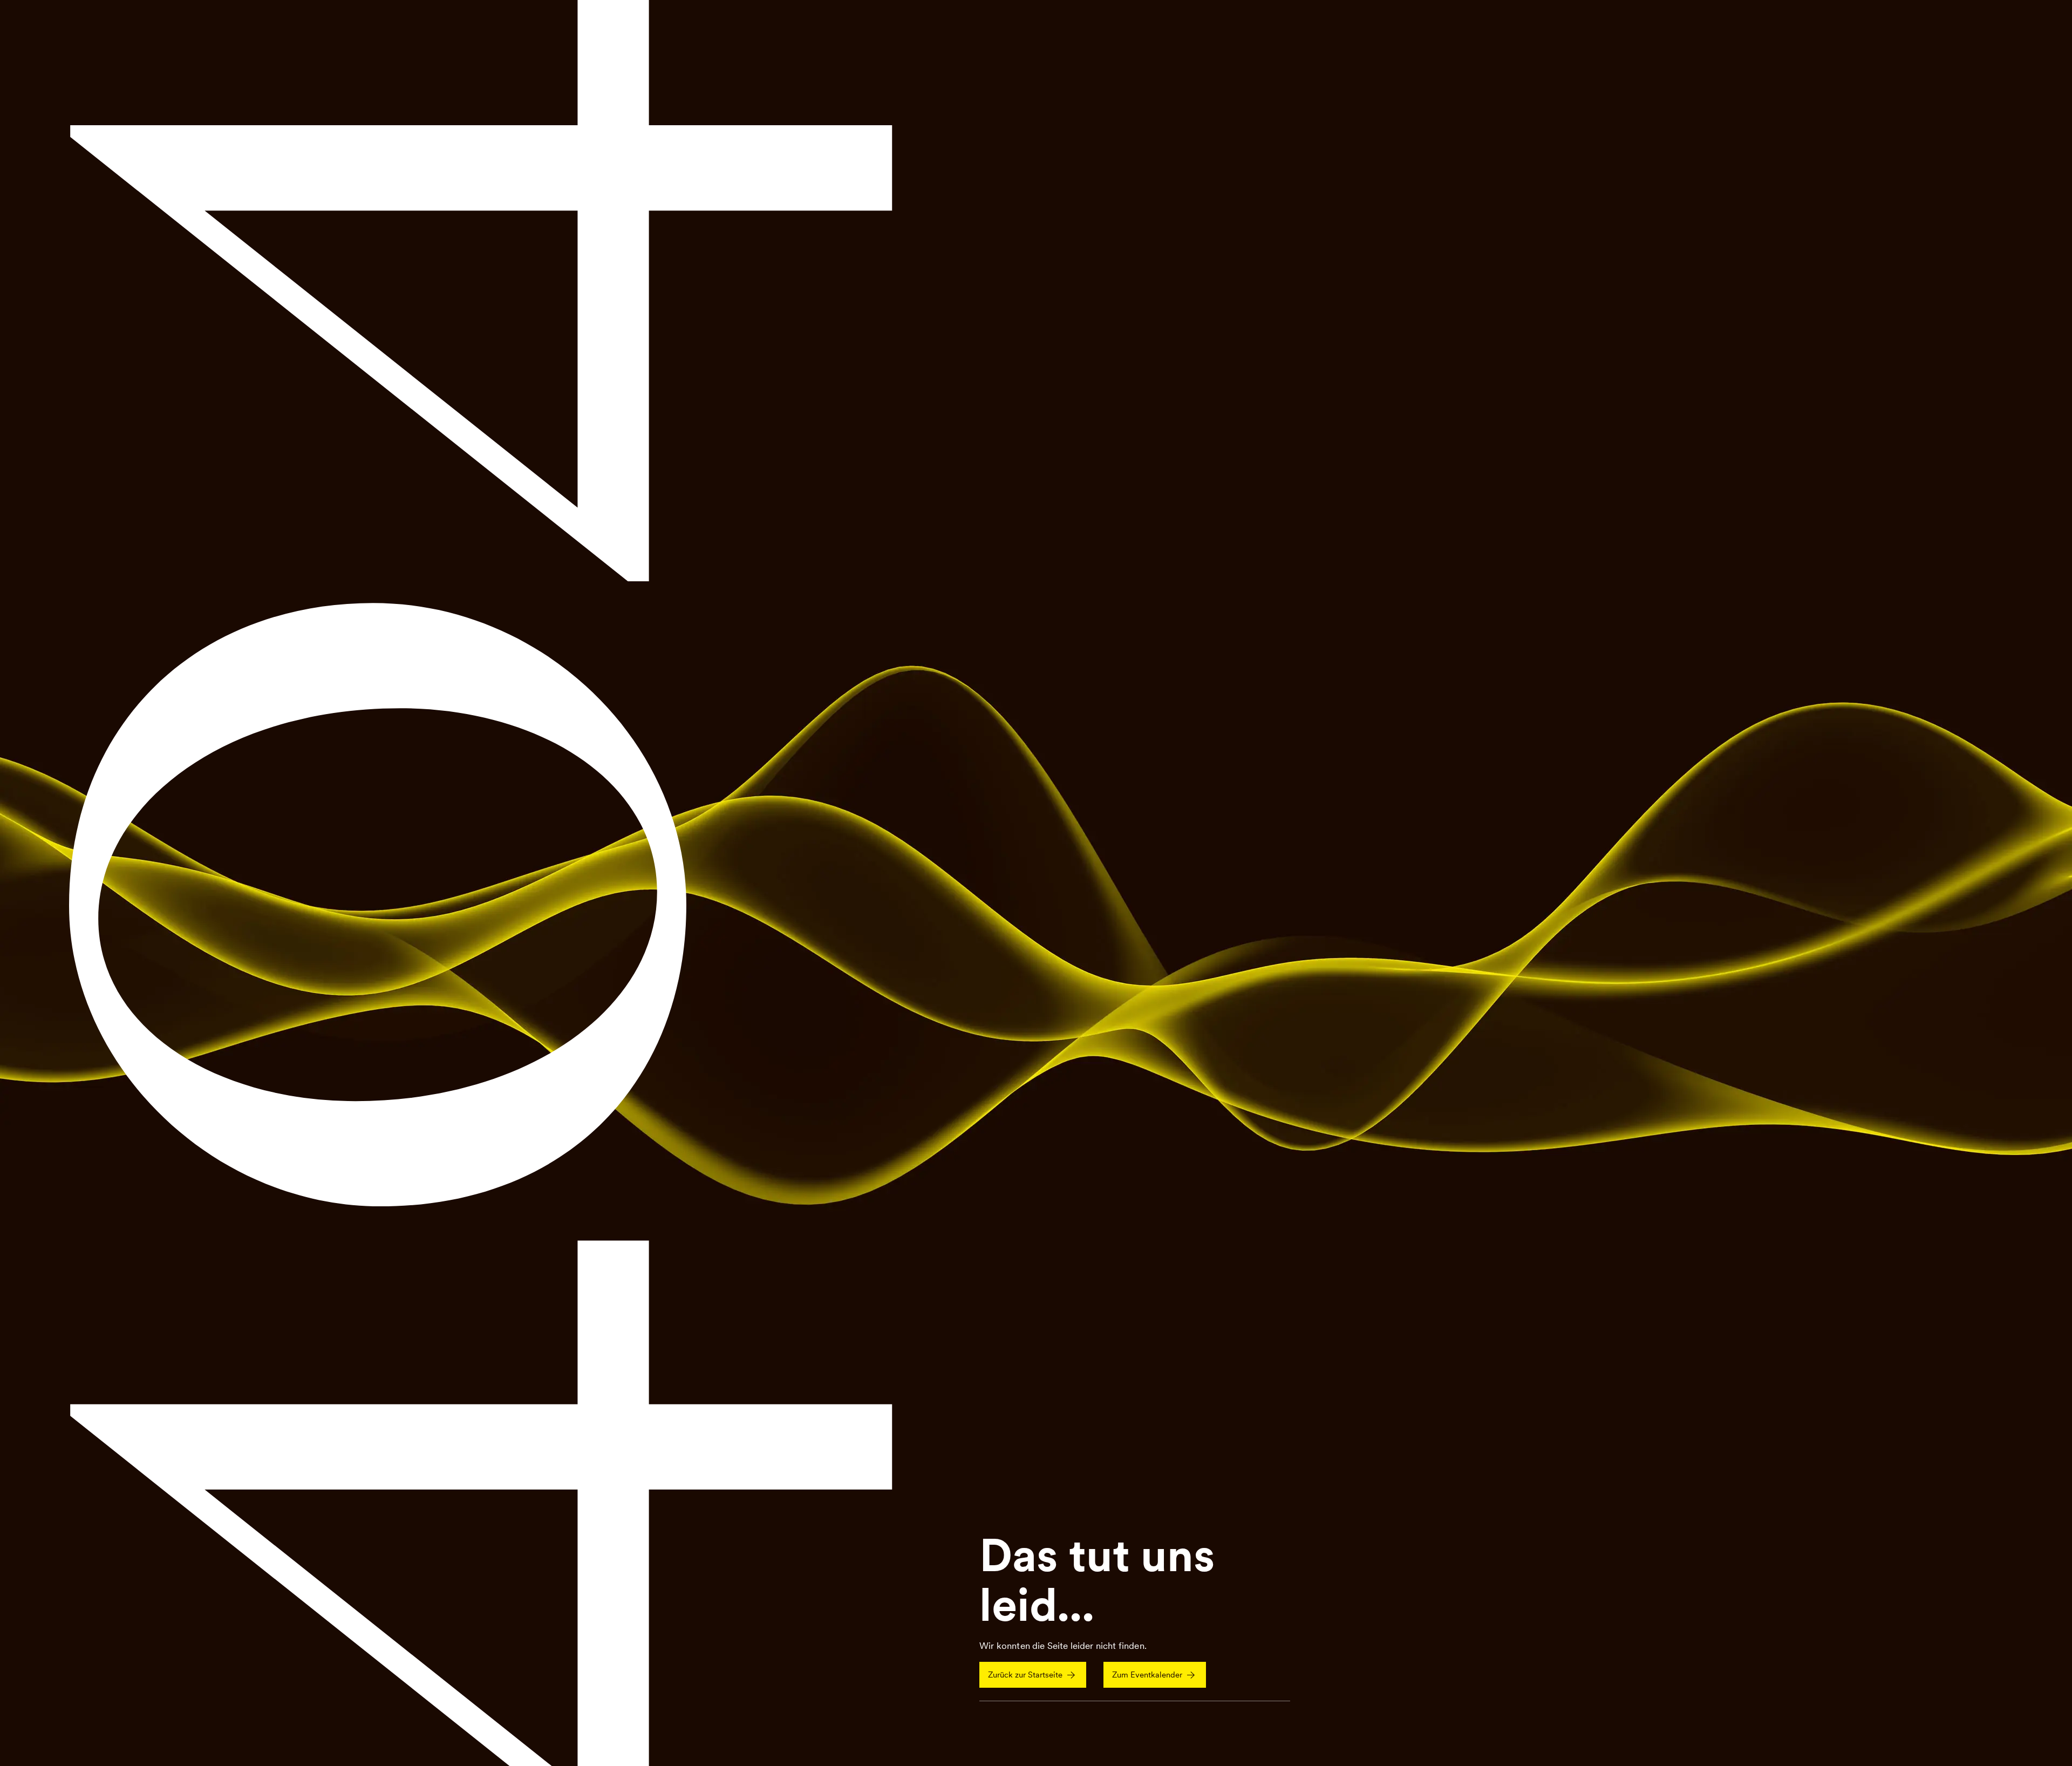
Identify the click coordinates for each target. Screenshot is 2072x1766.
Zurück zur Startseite (1025, 1675)
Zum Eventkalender (1147, 1675)
